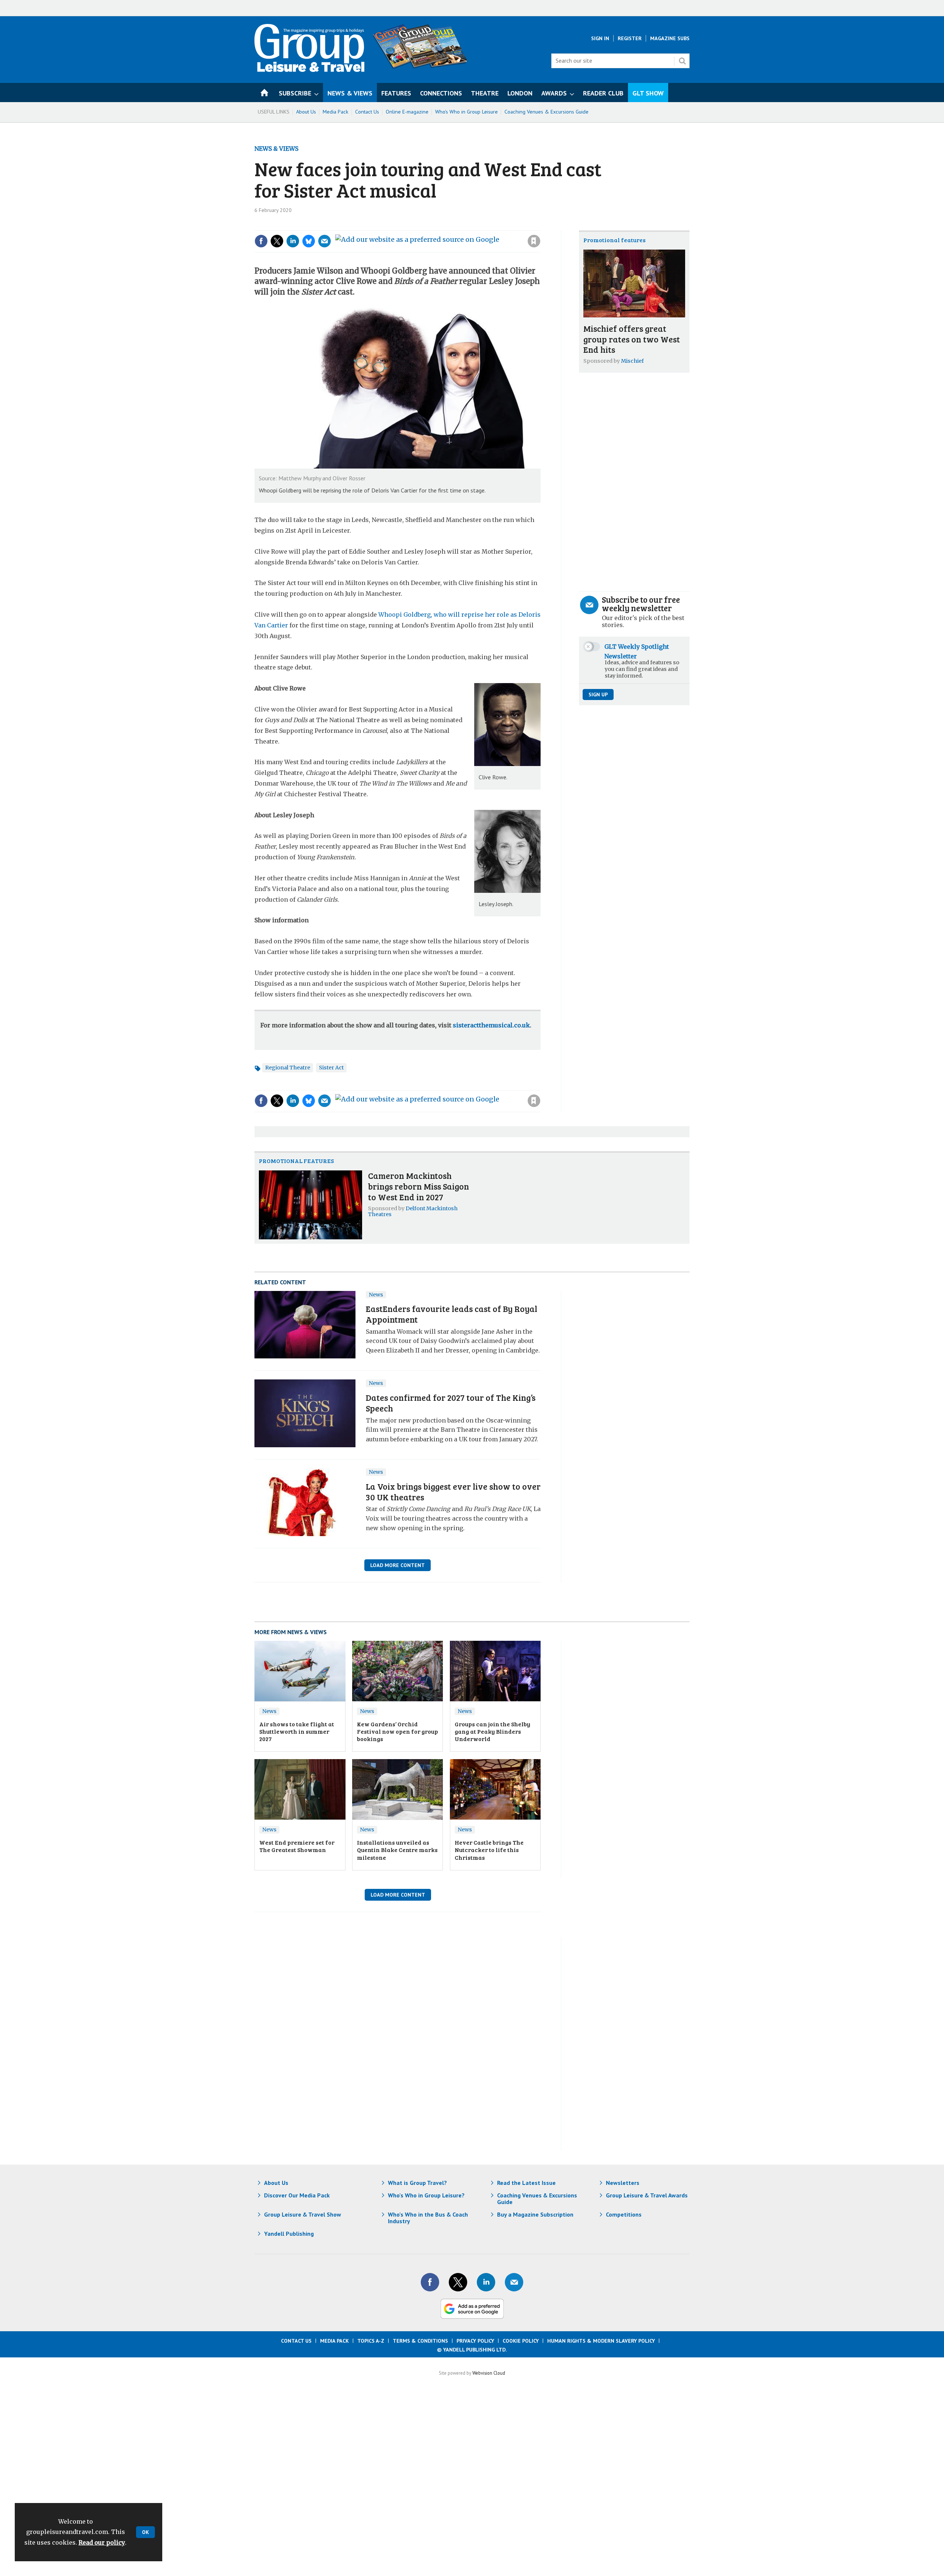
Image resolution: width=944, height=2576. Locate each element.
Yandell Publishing (289, 2234)
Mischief (632, 361)
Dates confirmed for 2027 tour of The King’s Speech (451, 1403)
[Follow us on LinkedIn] (486, 2282)
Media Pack (336, 112)
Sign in (435, 226)
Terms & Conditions (420, 2341)
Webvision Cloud (489, 2373)
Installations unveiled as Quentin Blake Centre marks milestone (397, 1850)
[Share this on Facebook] (261, 241)
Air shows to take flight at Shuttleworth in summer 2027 (297, 1731)
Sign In (600, 38)
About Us (306, 112)
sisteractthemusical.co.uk (491, 1025)
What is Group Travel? (417, 2183)
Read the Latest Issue (526, 2183)
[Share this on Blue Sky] (309, 241)
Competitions (624, 2214)
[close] (540, 226)
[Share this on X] (277, 241)
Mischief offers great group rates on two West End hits (632, 339)
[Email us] (514, 2282)
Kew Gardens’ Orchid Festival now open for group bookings (398, 1731)
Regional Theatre (288, 1068)
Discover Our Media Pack (297, 2195)
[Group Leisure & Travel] (309, 70)
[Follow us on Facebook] (430, 2282)
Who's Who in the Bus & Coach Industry (428, 2218)
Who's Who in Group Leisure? (426, 2195)
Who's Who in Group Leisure (466, 112)
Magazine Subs (670, 38)
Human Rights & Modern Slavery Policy (601, 2341)
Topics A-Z (371, 2341)
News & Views (276, 149)
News (376, 1295)
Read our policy (102, 2542)
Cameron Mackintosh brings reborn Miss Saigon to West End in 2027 (419, 1186)
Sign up (598, 695)
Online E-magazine (407, 112)
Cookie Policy (521, 2341)
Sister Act (331, 1068)
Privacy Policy (475, 2341)
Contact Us (367, 112)
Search (682, 61)
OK (145, 2532)
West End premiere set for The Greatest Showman (297, 1846)
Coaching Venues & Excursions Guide (546, 112)
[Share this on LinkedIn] (293, 241)
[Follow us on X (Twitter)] (458, 2282)
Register (630, 38)
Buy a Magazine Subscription (535, 2214)
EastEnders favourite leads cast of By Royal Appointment (452, 1314)
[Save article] (534, 241)
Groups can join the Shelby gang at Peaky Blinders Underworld (492, 1731)
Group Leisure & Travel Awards (647, 2195)
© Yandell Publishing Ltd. (472, 2350)
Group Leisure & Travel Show (303, 2214)
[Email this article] (324, 241)
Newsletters (623, 2183)
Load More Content (398, 1565)
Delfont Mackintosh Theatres (413, 1211)
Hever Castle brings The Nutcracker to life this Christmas (489, 1850)
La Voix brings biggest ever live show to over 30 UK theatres (453, 1491)
